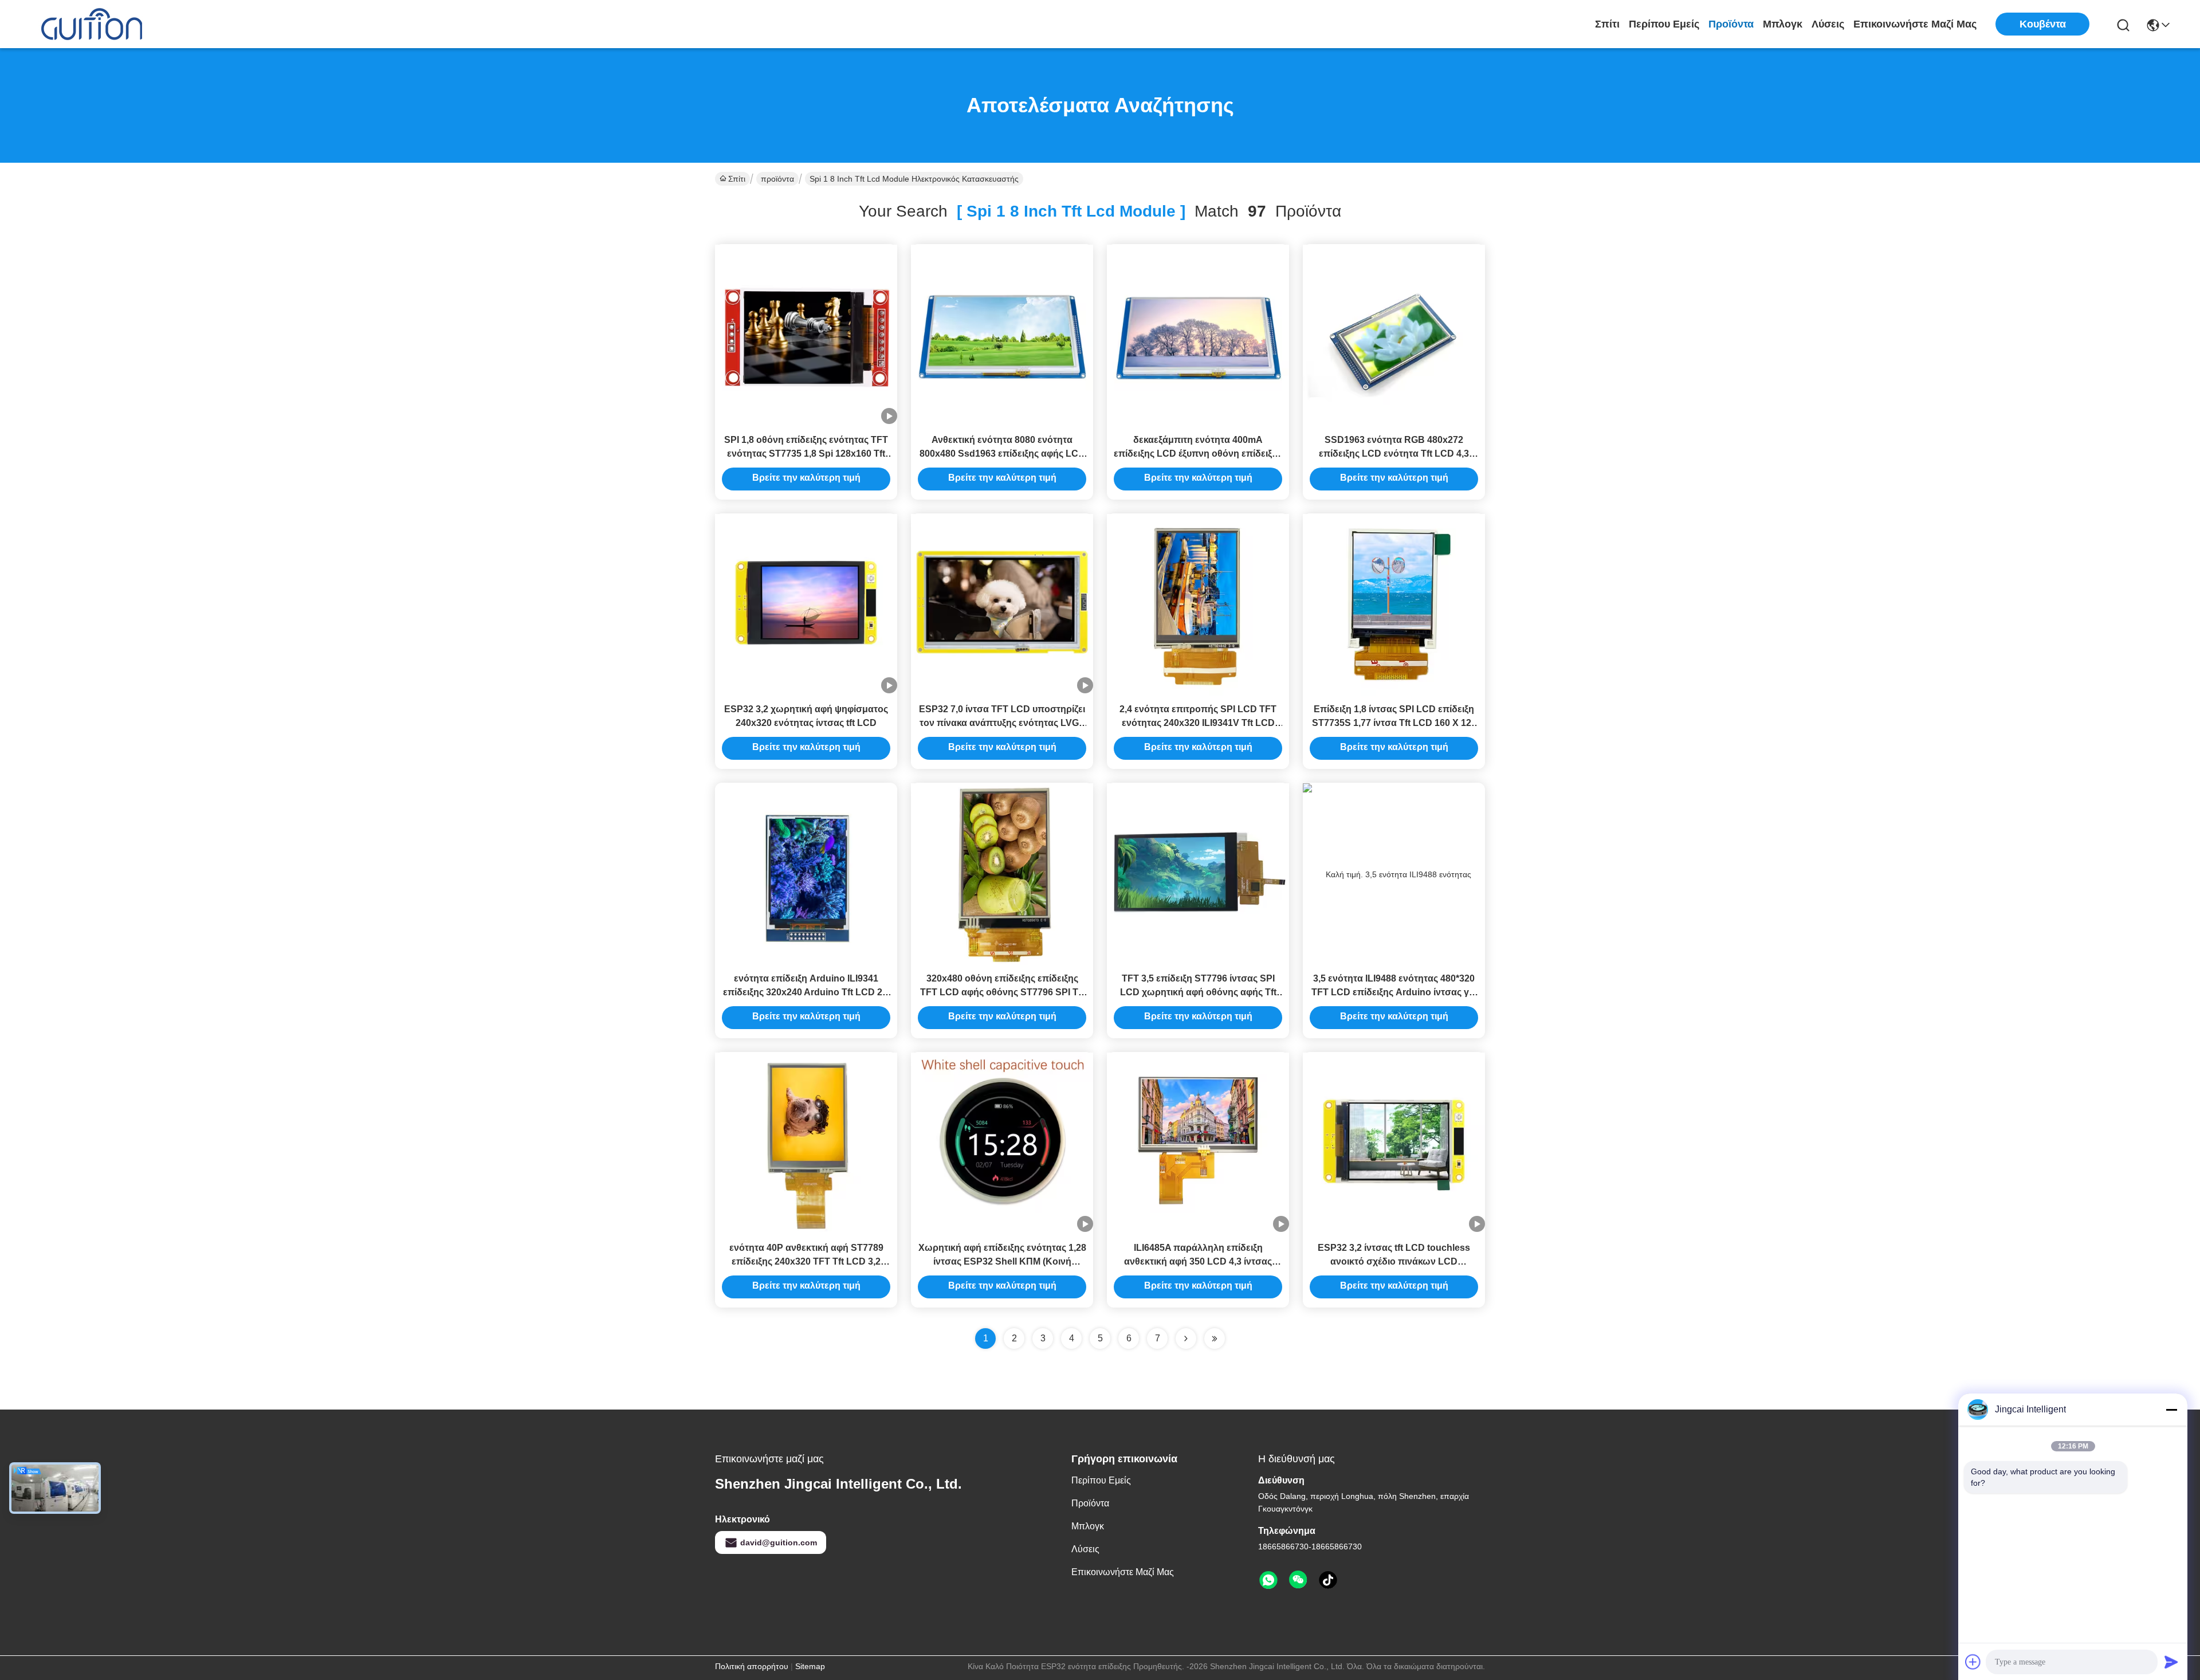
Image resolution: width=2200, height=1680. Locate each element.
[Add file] (1973, 1662)
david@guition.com (779, 1542)
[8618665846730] (1268, 1580)
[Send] (2171, 1662)
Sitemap (810, 1666)
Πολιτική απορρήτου (752, 1666)
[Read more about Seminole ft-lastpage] (1215, 1338)
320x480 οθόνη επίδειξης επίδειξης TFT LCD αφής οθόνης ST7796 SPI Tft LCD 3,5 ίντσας (1002, 992)
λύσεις (1828, 24)
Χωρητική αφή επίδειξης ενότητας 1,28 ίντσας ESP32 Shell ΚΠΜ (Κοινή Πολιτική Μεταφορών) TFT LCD (1002, 1261)
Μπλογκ (1783, 24)
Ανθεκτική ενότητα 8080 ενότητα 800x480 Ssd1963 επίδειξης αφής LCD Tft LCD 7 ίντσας (1002, 454)
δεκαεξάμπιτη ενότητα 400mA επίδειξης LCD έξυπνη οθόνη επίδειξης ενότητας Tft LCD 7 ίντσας (1198, 454)
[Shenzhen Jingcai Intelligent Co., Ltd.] (92, 24)
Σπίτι (1607, 24)
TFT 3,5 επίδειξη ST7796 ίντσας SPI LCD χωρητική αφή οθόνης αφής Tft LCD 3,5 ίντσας (1198, 992)
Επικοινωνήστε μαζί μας (1915, 24)
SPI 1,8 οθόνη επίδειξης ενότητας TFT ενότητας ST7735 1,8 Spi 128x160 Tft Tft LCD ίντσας (806, 454)
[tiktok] (1328, 1580)
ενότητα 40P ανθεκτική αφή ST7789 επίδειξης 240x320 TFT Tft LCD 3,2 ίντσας (806, 1261)
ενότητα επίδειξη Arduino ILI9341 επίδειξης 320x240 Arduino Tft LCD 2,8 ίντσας (806, 992)
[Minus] (2171, 1410)
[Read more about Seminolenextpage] (1186, 1338)
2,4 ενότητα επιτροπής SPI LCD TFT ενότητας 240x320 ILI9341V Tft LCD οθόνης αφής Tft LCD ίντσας (1198, 723)
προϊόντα (1731, 24)
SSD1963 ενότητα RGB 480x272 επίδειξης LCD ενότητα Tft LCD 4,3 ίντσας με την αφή (1394, 454)
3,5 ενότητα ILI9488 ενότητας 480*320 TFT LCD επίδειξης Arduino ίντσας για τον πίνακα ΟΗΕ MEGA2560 (1394, 992)
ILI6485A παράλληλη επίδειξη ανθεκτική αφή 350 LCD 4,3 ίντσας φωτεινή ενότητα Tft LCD (1198, 1261)
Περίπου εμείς (1664, 24)
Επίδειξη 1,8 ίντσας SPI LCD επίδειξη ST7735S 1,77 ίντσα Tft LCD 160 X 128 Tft (1394, 723)
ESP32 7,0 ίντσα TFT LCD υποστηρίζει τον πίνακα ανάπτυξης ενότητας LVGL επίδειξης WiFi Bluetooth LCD (1002, 723)
